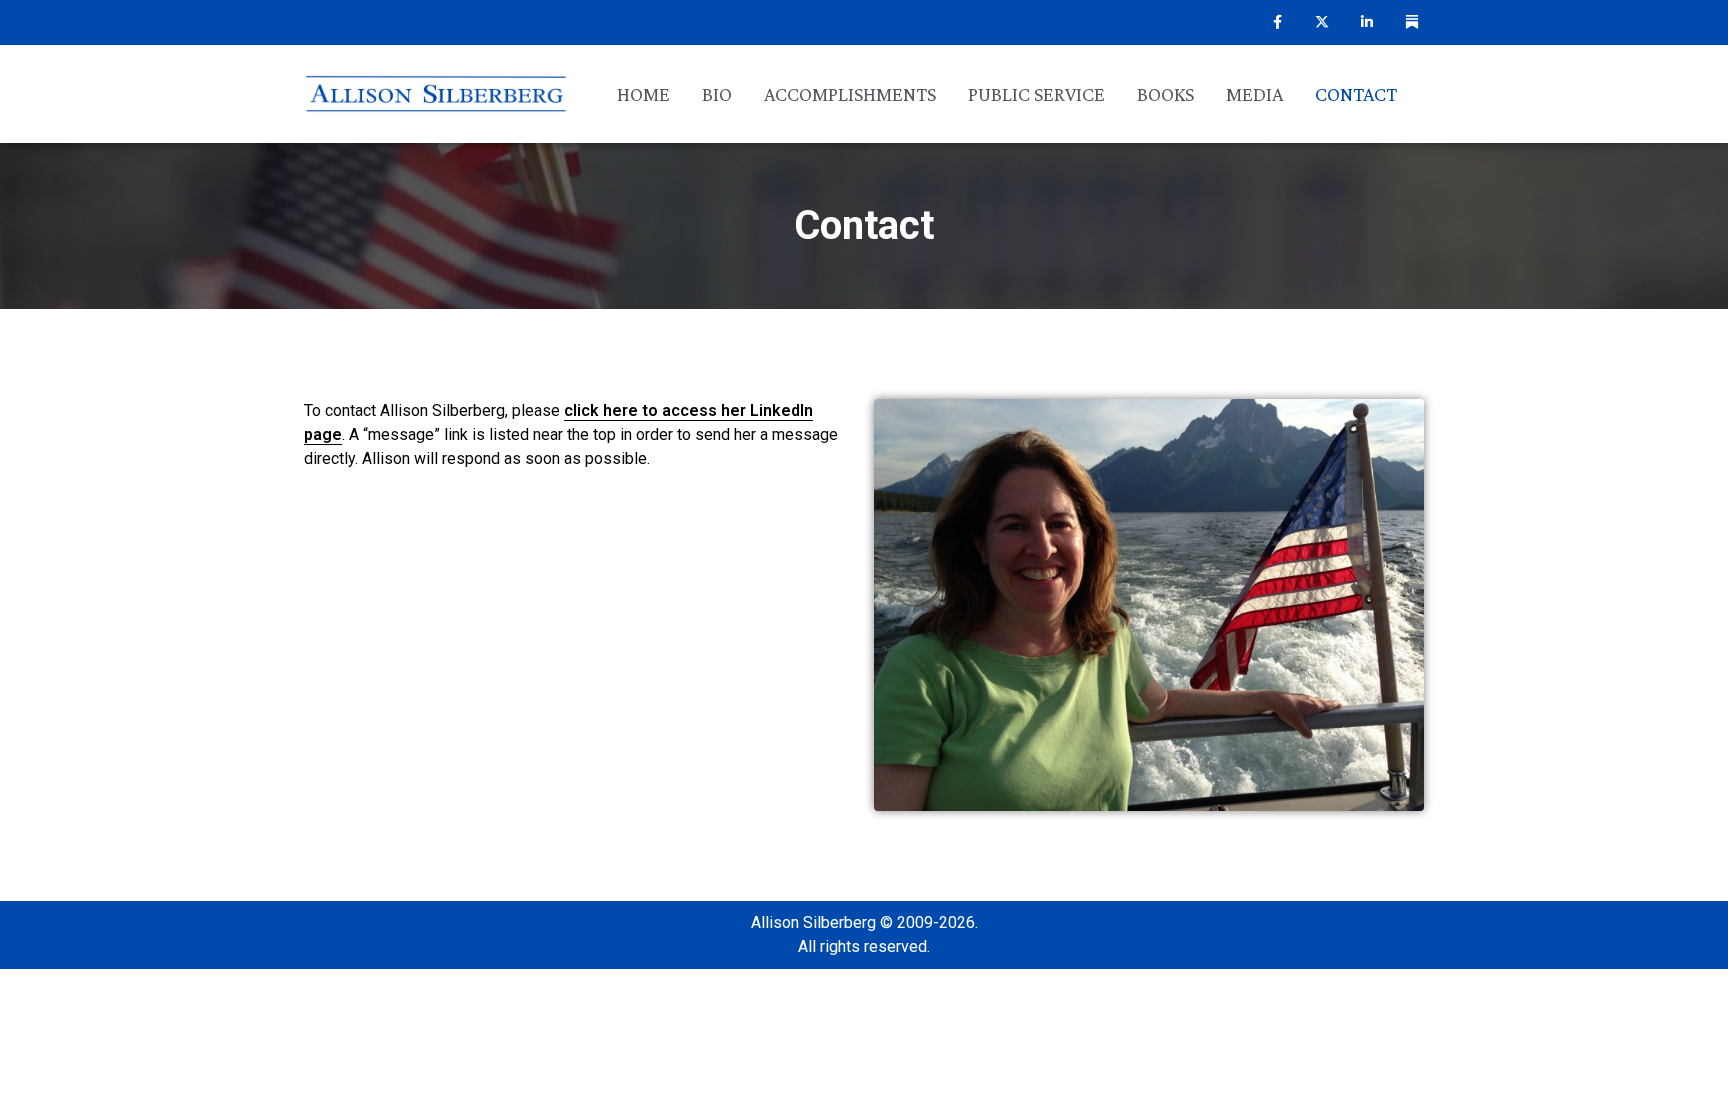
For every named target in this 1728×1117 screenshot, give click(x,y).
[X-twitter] (1322, 22)
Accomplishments (850, 94)
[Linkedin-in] (1366, 22)
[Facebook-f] (1277, 22)
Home (643, 94)
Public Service (1036, 94)
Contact (1356, 94)
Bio (717, 94)
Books (1165, 94)
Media (1254, 94)
